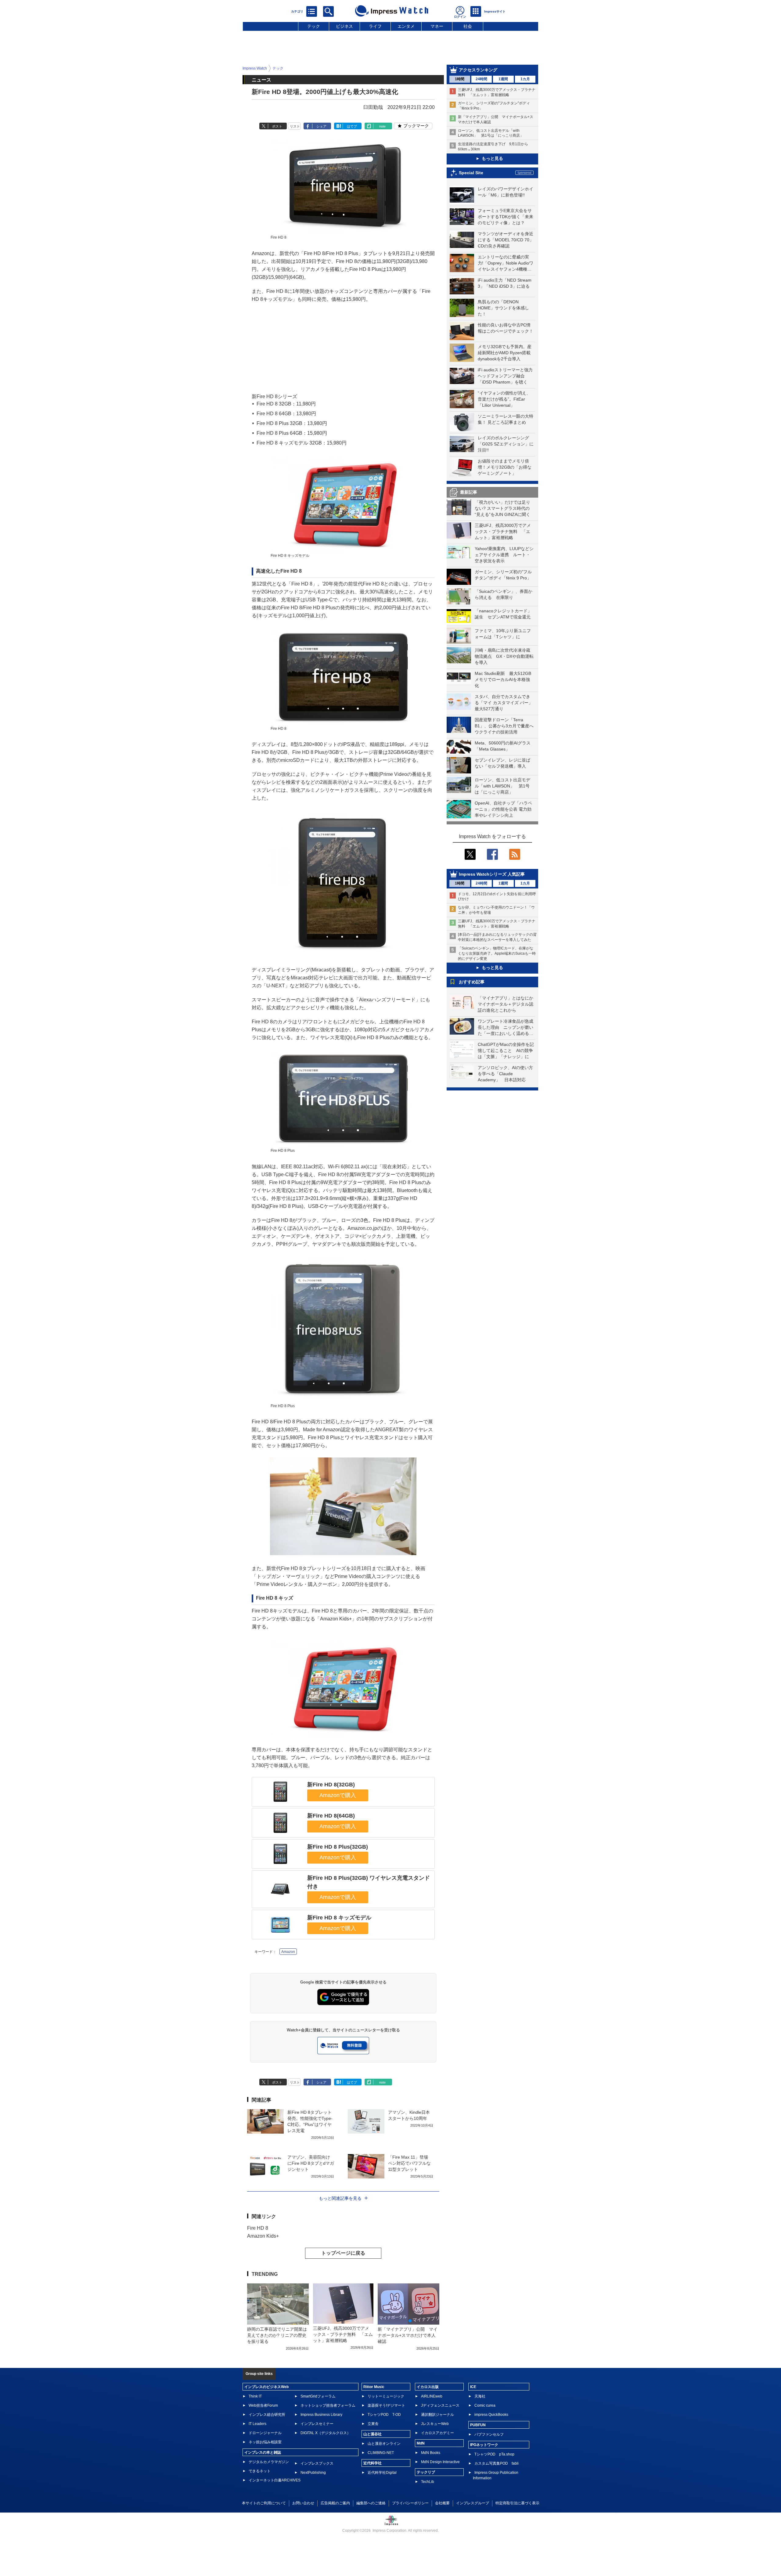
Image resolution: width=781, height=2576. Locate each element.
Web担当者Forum (263, 2405)
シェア (321, 126)
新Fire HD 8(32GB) (331, 1785)
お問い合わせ (303, 2503)
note (382, 126)
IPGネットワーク (484, 2445)
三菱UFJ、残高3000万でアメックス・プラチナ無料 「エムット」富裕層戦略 (503, 531)
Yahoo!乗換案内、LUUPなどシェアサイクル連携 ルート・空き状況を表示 (504, 555)
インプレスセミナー (317, 2424)
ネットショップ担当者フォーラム (328, 2405)
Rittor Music (374, 2387)
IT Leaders (257, 2424)
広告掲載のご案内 (335, 2503)
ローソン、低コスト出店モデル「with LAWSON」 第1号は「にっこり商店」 (502, 786)
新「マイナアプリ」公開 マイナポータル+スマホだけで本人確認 (408, 2335)
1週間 (503, 79)
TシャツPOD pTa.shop (494, 2454)
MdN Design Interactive (440, 2462)
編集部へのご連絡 (371, 2503)
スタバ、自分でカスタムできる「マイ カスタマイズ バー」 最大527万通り (506, 703)
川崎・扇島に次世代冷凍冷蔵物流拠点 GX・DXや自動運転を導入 (504, 656)
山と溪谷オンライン (384, 2444)
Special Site (471, 173)
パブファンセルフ (489, 2434)
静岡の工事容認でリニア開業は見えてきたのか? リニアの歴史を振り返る (277, 2335)
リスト (295, 126)
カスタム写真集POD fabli (497, 2463)
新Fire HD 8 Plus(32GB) (338, 1847)
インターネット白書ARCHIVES (275, 2480)
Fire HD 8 (258, 2228)
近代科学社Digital (382, 2473)
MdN (421, 2443)
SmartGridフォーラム (318, 2396)
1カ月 (525, 79)
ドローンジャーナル (265, 2433)
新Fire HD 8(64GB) (331, 1816)
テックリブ (426, 2472)
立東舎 (373, 2424)
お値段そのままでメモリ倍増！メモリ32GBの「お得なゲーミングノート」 (505, 467)
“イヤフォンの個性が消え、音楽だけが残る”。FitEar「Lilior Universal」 (504, 399)
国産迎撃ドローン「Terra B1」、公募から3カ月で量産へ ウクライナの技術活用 (506, 726)
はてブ (352, 126)
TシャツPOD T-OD (384, 2415)
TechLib (428, 2482)
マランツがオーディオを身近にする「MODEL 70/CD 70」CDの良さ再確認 (506, 240)
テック (314, 26)
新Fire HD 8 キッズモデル (339, 1918)
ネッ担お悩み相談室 (265, 2442)
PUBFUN (478, 2425)
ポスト (277, 126)
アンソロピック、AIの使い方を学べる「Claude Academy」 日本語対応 (505, 1074)
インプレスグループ (473, 2503)
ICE (473, 2387)
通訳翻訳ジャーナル (437, 2415)
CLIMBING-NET (381, 2453)
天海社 (480, 2396)
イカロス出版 (428, 2387)
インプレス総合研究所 (267, 2415)
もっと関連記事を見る (340, 2198)
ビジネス (344, 26)
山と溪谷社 (373, 2434)
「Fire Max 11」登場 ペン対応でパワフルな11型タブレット (410, 2163)
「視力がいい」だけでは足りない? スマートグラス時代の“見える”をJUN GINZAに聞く (502, 508)
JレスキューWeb (435, 2424)
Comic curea (485, 2405)
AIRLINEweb (432, 2396)
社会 (468, 26)
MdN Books (431, 2453)
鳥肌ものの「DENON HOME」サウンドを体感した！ (503, 308)
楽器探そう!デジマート (386, 2405)
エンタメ (406, 26)
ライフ (375, 26)
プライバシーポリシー (410, 2503)
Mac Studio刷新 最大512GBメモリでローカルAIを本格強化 (503, 679)
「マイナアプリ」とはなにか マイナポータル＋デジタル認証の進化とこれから (508, 1004)
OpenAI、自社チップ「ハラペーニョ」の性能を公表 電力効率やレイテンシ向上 (503, 809)
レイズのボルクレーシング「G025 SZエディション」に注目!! (506, 444)
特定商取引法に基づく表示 (517, 2503)
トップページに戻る (343, 2253)
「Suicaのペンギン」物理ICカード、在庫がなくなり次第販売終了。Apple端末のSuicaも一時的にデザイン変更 (497, 953)
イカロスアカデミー (437, 2433)
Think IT (255, 2396)
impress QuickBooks (491, 2415)
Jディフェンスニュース (440, 2405)
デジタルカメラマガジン (269, 2462)
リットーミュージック (386, 2396)
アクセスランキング (478, 70)
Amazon (288, 1952)
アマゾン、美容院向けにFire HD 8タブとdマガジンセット (311, 2163)
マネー (437, 26)
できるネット (260, 2471)
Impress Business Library (321, 2415)
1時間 (460, 79)
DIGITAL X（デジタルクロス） (326, 2433)
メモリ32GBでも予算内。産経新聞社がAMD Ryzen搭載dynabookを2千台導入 (505, 353)
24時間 (481, 79)
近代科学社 (373, 2463)
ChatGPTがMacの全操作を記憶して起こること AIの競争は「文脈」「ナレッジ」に (506, 1050)
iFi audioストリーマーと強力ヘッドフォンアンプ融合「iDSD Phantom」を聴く (505, 376)
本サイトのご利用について (264, 2503)
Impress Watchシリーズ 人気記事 (492, 874)
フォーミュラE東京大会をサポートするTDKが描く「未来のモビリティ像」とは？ (506, 217)
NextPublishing (313, 2473)
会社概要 (442, 2503)
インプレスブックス (317, 2463)
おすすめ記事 (472, 982)
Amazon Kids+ (263, 2236)
